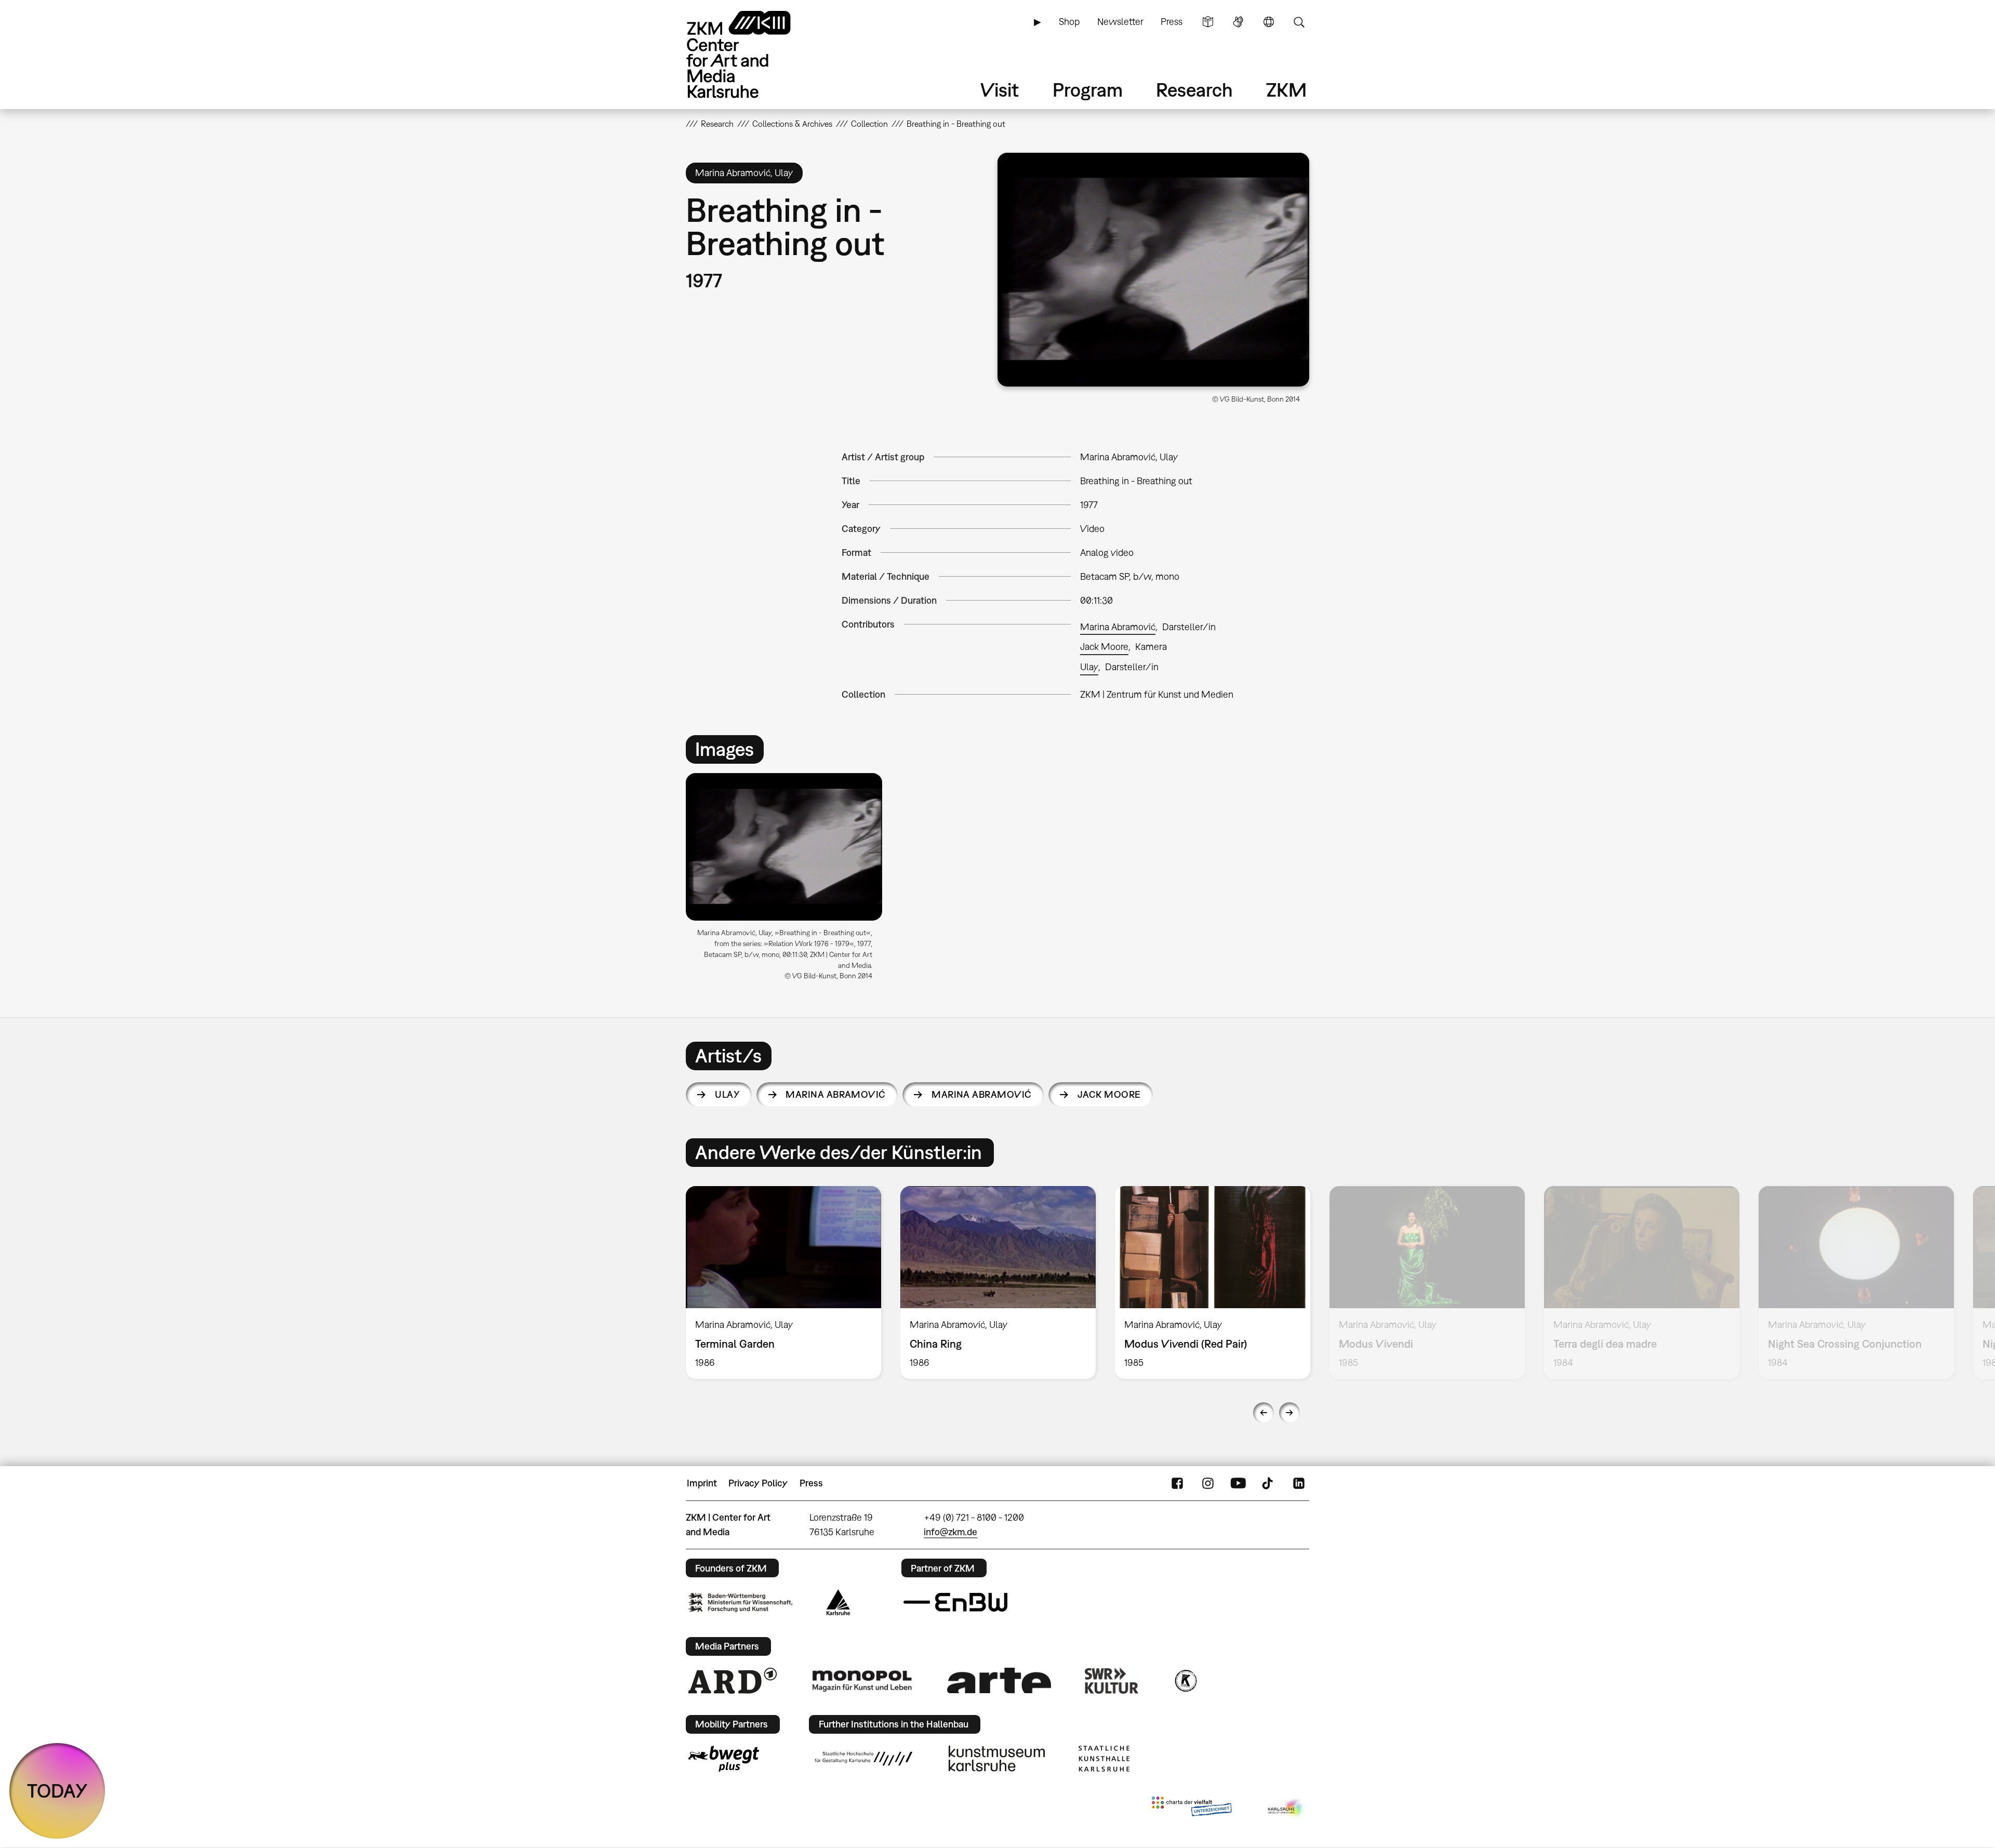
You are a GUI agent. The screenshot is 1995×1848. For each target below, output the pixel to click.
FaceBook (1177, 1483)
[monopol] (862, 1680)
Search (1299, 22)
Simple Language (1208, 22)
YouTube (1238, 1483)
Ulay (1089, 667)
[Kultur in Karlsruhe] (1185, 1681)
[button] (1153, 270)
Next (1289, 1413)
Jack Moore (1104, 647)
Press (1172, 22)
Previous (1263, 1413)
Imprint (702, 1483)
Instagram (1208, 1483)
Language (1269, 22)
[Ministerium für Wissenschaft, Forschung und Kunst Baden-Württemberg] (740, 1603)
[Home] (753, 54)
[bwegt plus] (724, 1759)
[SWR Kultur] (1112, 1681)
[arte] (999, 1680)
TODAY (57, 1791)
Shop (1069, 22)
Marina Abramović (1118, 627)
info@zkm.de (950, 1532)
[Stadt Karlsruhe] (838, 1602)
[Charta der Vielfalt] (1192, 1809)
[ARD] (733, 1681)
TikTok (1269, 1483)
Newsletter (1120, 22)
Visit (1000, 90)
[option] (789, 881)
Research (1194, 90)
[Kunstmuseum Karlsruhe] (997, 1759)
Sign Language (1238, 22)
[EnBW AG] (955, 1602)
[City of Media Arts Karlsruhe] (1286, 1809)
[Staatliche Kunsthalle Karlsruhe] (1104, 1759)
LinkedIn (1299, 1483)
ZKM (1286, 90)
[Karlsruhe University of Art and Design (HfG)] (863, 1759)
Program (1088, 90)
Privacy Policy (758, 1483)
